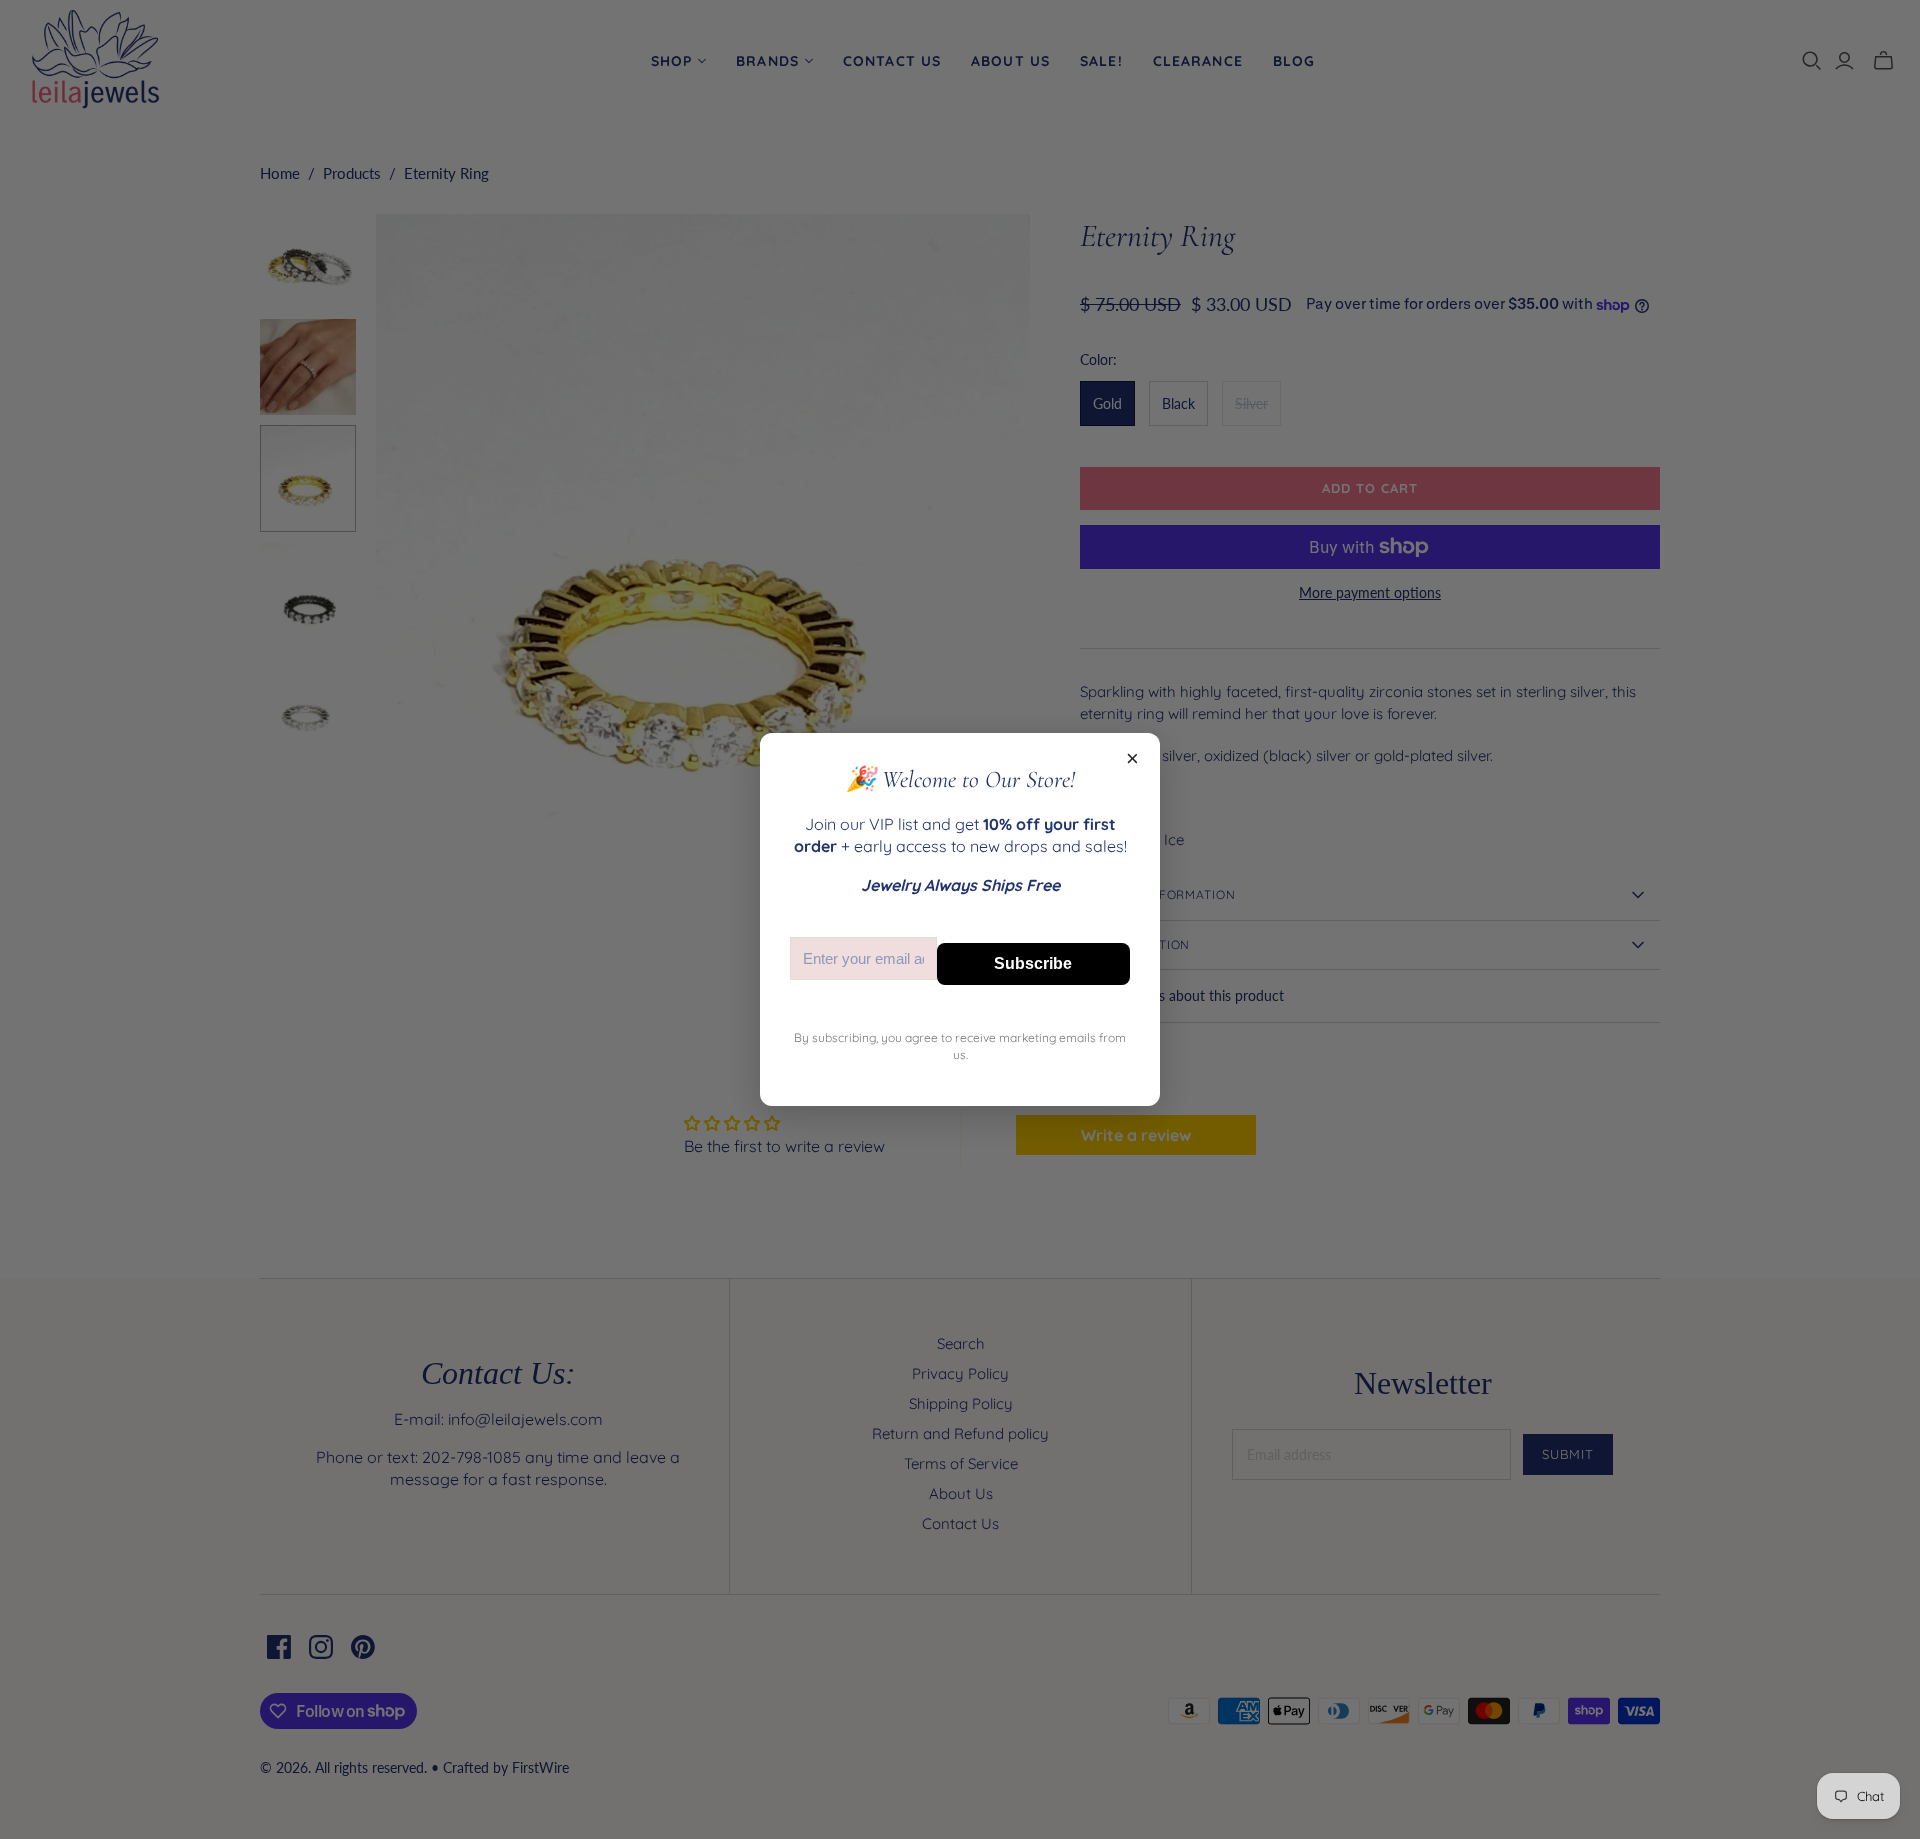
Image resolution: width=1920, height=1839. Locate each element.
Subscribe (1033, 963)
